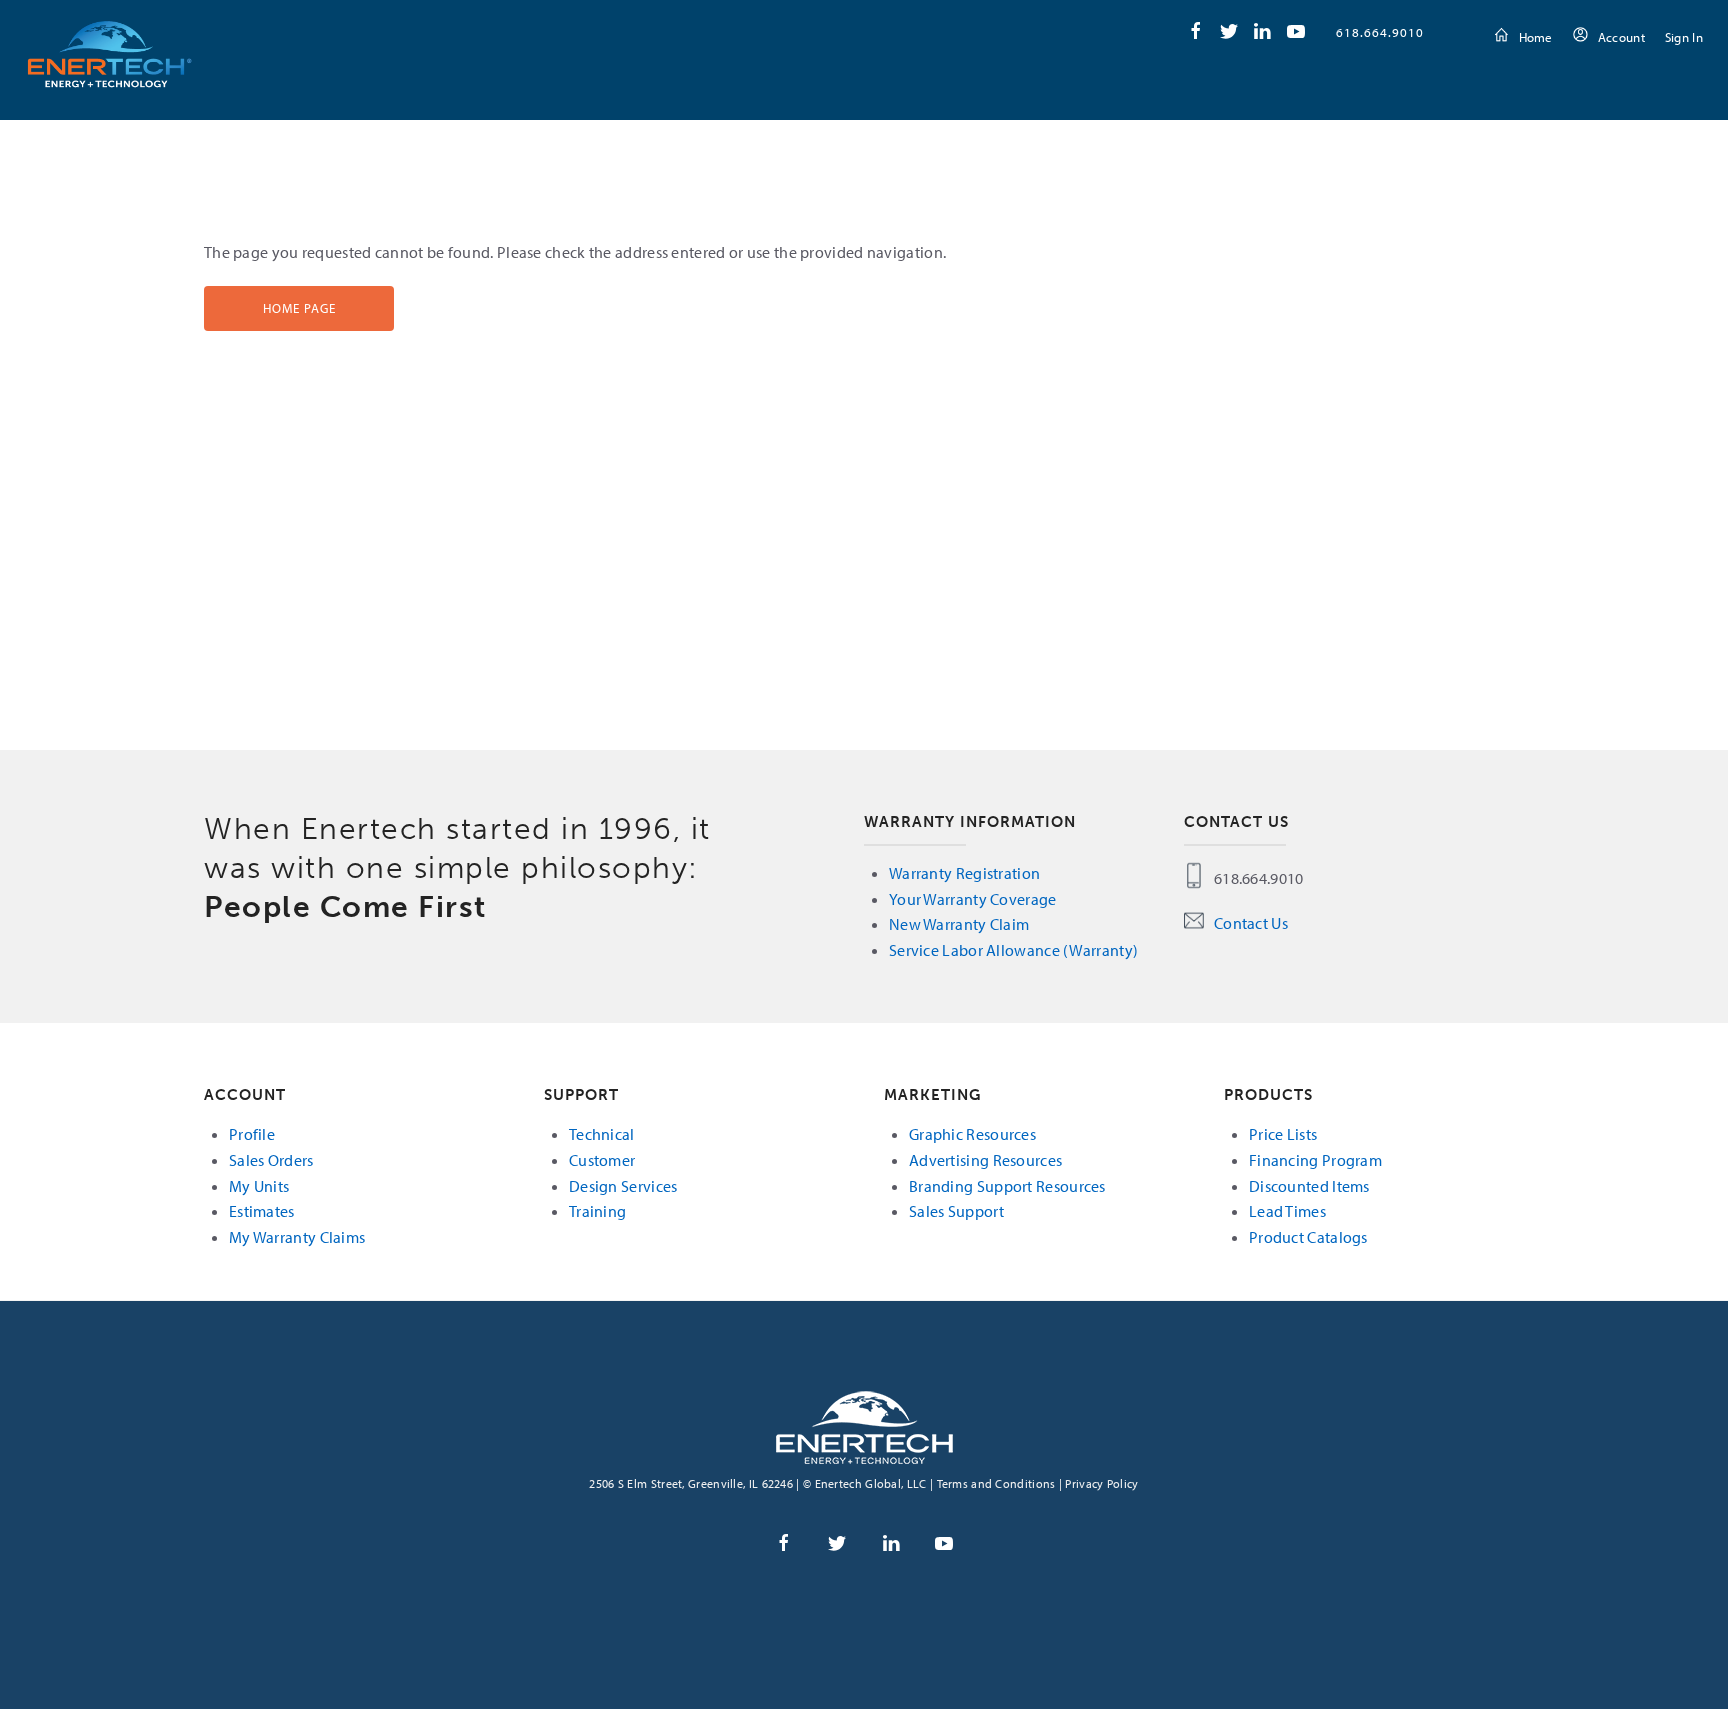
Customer (602, 1160)
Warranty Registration (964, 873)
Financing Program (1315, 1160)
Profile (252, 1134)
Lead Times (1287, 1211)
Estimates (262, 1211)
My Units (259, 1186)
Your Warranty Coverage (973, 899)
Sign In (1684, 37)
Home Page (299, 308)
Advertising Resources (985, 1160)
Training (597, 1211)
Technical (602, 1134)
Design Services (623, 1186)
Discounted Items (1309, 1186)
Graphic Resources (972, 1134)
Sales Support (956, 1211)
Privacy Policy (1101, 1483)
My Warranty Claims (297, 1237)
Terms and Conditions (996, 1483)
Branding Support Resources (1007, 1186)
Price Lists (1283, 1134)
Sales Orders (271, 1160)
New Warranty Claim (959, 924)
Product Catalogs (1308, 1237)
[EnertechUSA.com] (864, 1426)
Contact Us (1251, 923)
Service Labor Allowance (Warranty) (1013, 950)
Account (1621, 37)
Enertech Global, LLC (110, 53)
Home (1536, 37)
